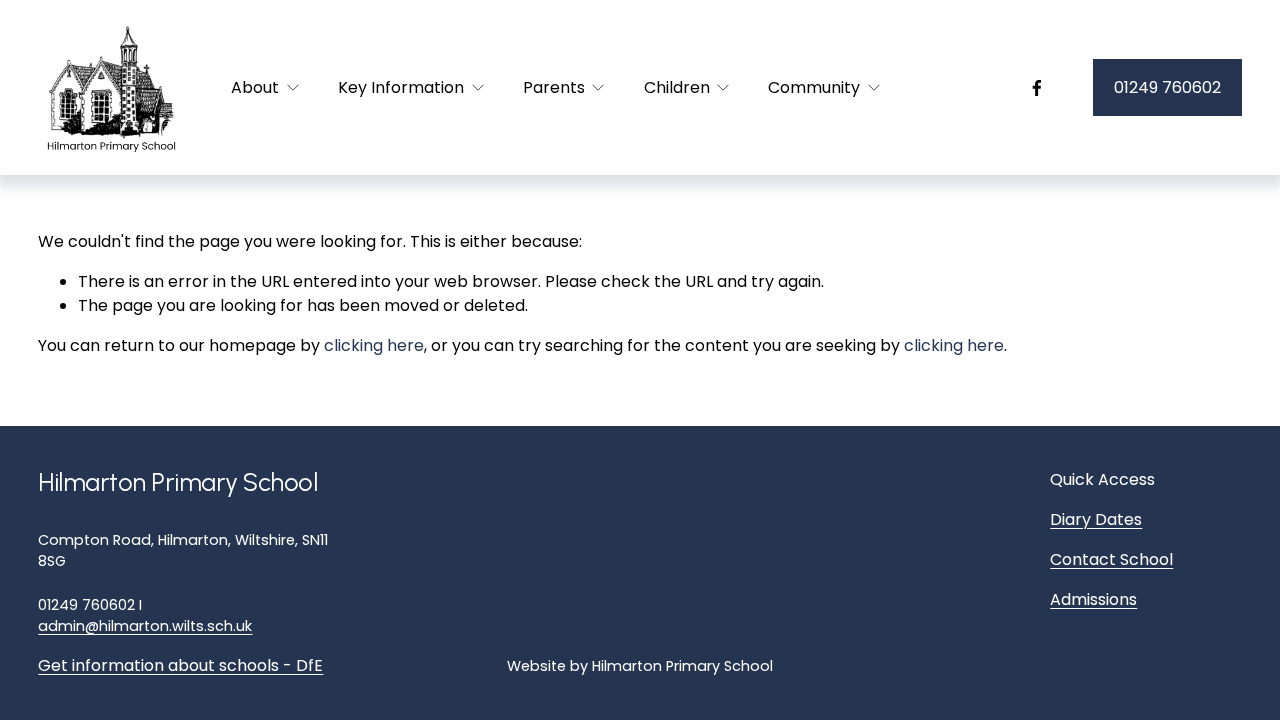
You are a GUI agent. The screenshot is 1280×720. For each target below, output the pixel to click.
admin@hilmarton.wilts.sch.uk (145, 626)
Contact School (1111, 559)
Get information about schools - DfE (180, 665)
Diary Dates (1096, 519)
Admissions (1093, 599)
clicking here (374, 345)
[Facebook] (1037, 88)
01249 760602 (1167, 87)
